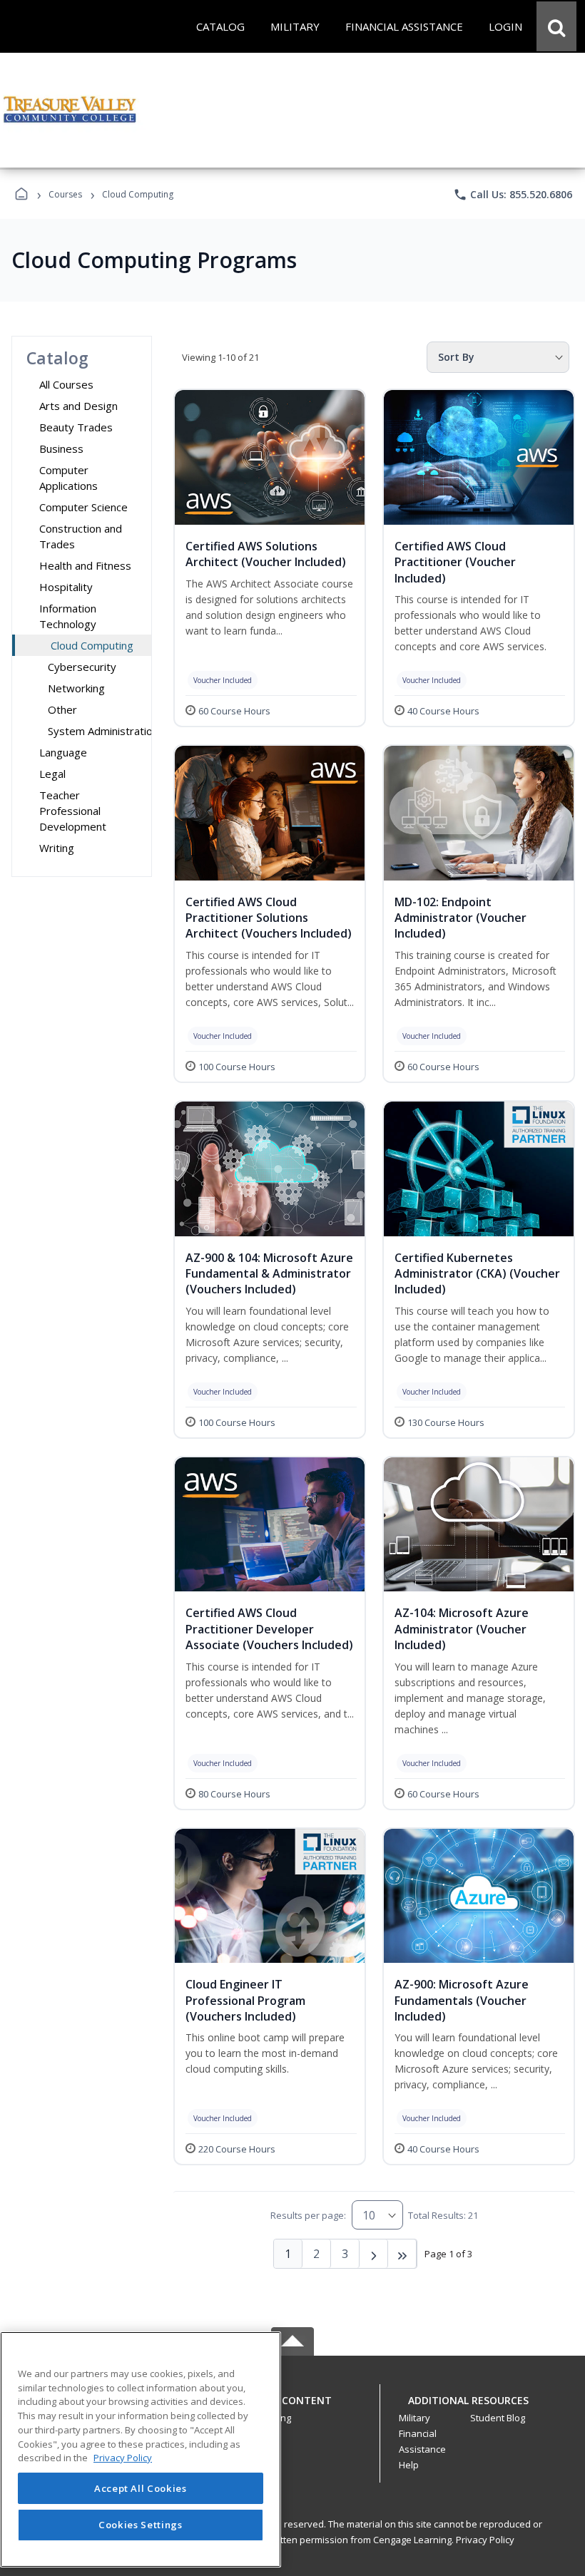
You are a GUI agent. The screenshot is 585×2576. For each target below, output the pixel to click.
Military (414, 2418)
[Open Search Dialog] (556, 26)
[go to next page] (374, 2254)
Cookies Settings (141, 2525)
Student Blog (498, 2418)
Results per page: (308, 2215)
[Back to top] (292, 2408)
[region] (141, 2449)
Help (409, 2465)
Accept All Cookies (141, 2488)
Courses (65, 194)
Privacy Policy (485, 2540)
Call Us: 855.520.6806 (513, 195)
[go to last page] (402, 2254)
